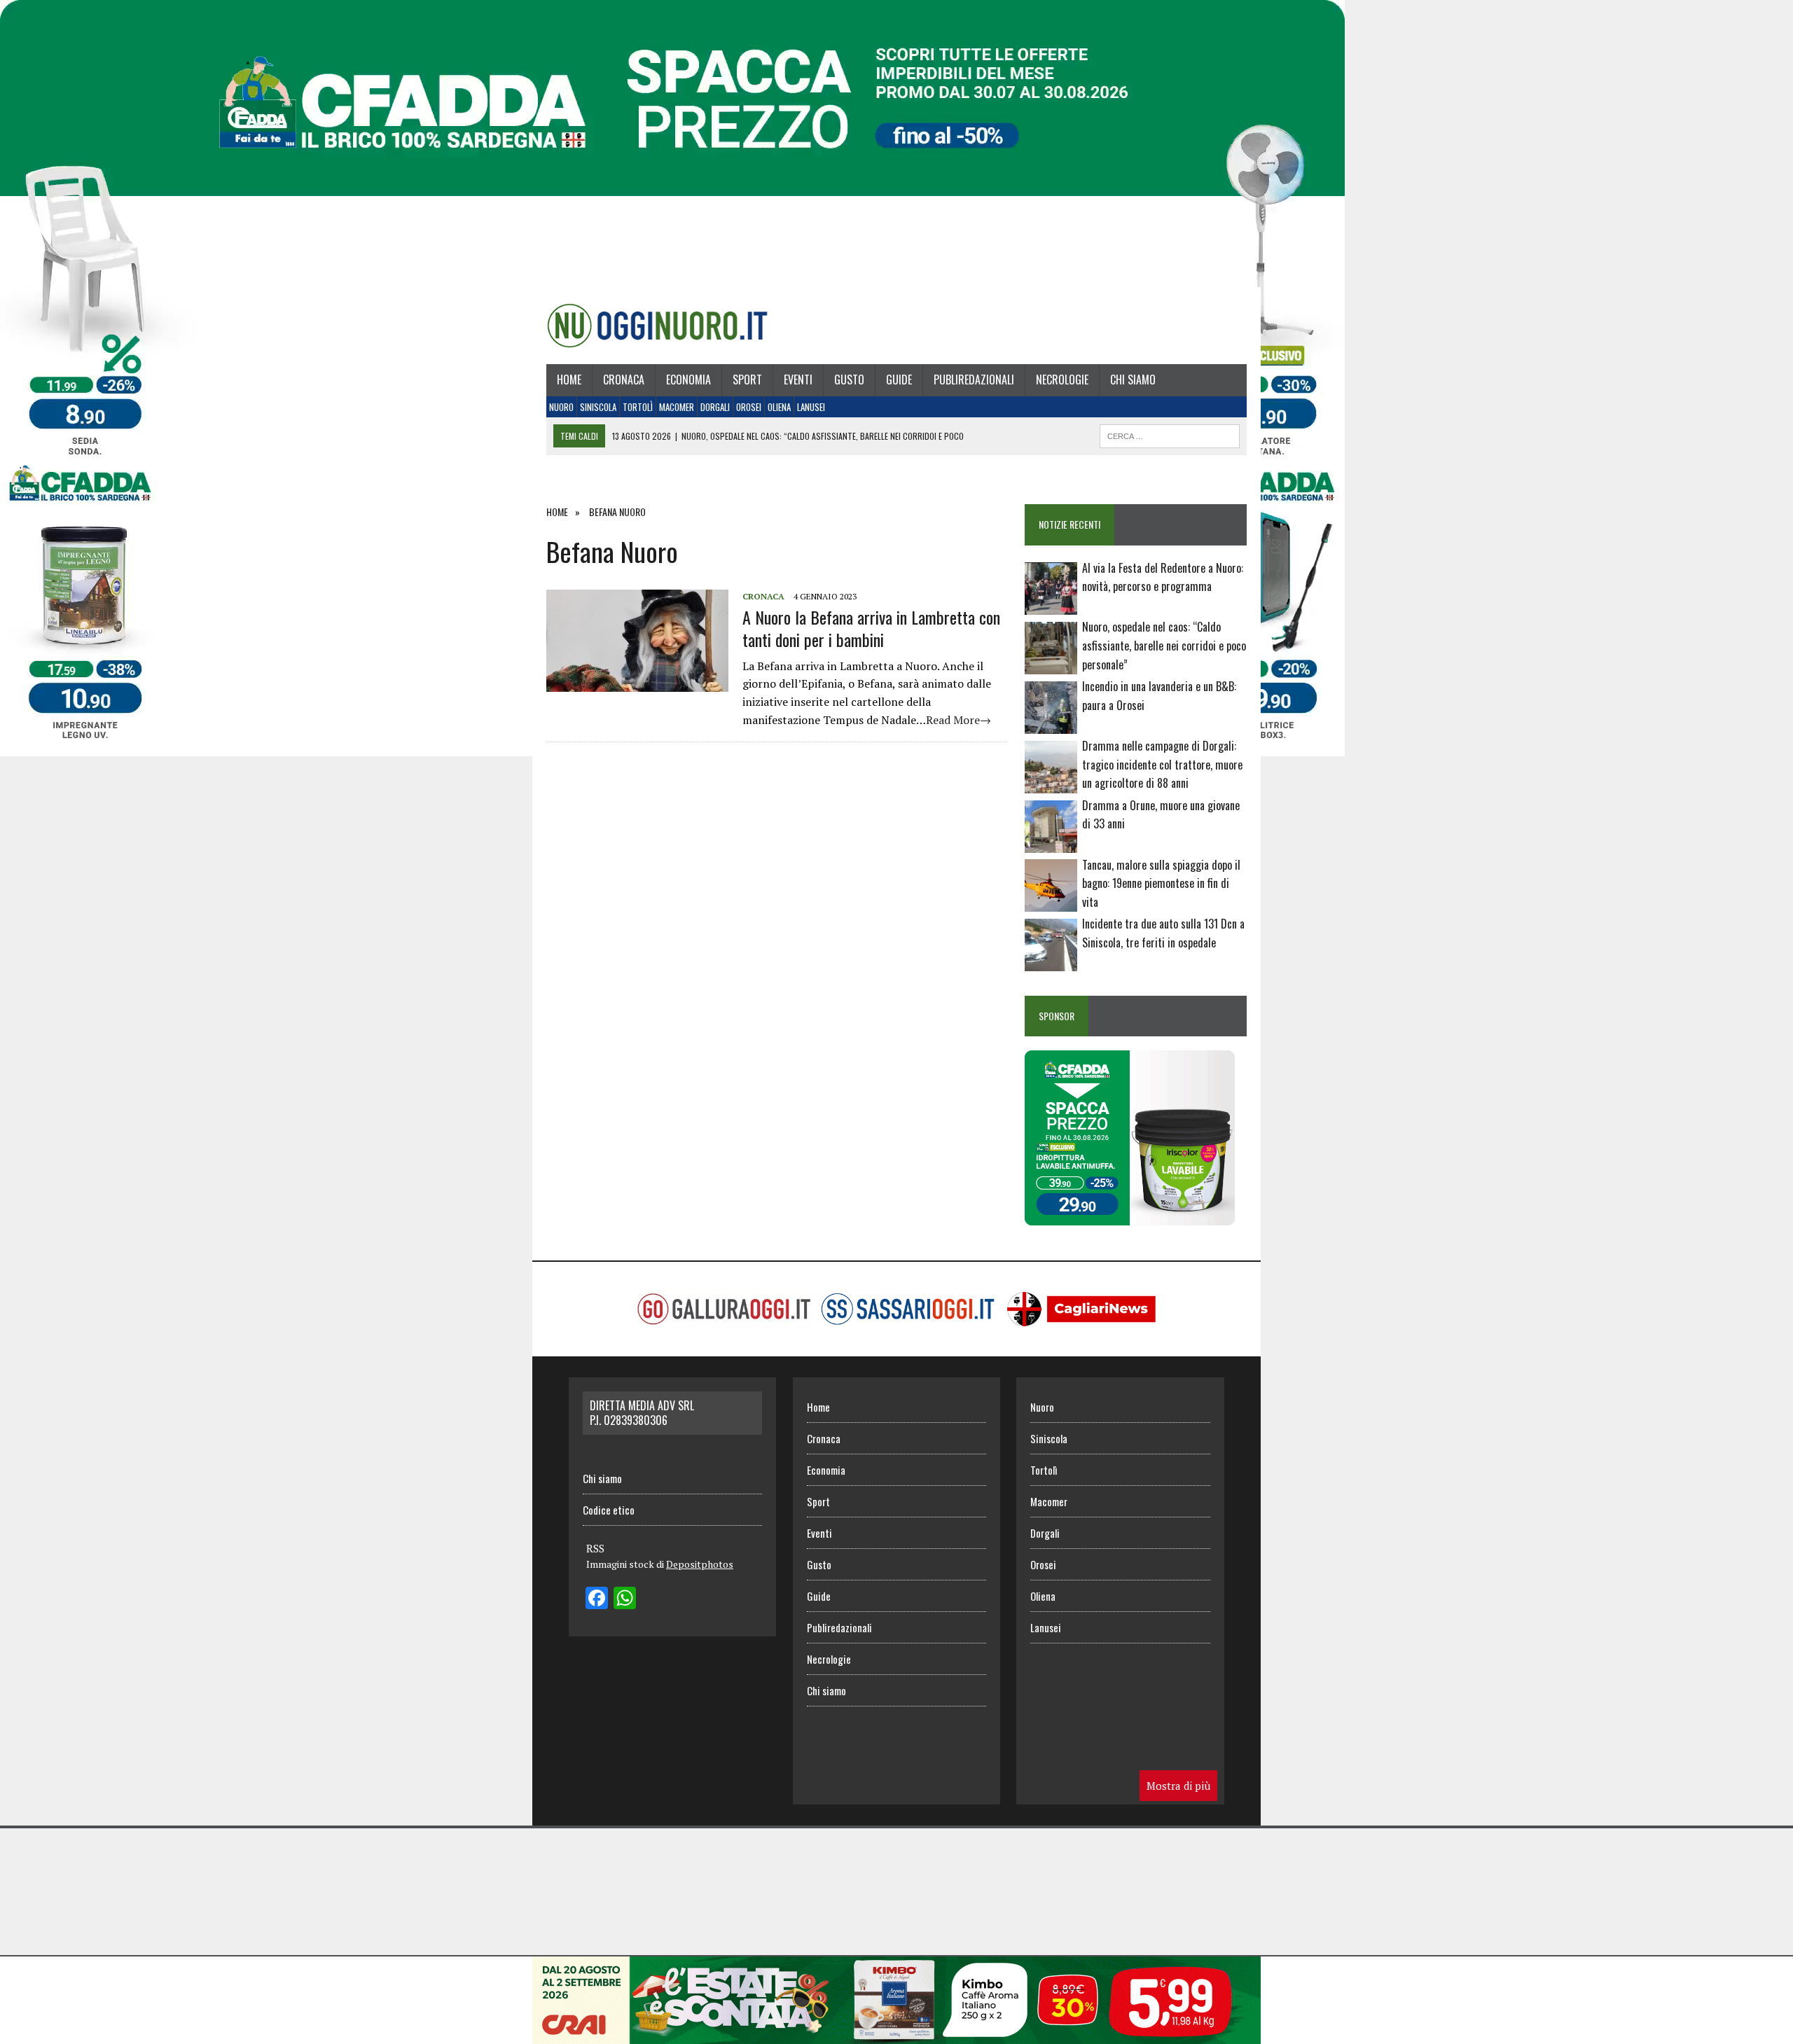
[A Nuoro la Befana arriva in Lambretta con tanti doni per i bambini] (637, 683)
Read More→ (958, 720)
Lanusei (811, 407)
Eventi (798, 380)
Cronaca (624, 380)
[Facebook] (597, 1599)
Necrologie (1062, 380)
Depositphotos (700, 1564)
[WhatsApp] (625, 1599)
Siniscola (598, 407)
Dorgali (715, 407)
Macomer (677, 407)
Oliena (779, 407)
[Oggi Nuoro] (657, 326)
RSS (595, 1548)
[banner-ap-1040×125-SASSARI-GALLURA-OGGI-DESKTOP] (896, 2034)
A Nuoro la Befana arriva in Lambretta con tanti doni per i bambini (871, 628)
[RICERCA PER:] (1170, 434)
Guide (899, 380)
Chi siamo (1133, 380)
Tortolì (638, 407)
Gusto (849, 380)
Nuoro (561, 407)
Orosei (749, 407)
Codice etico (609, 1510)
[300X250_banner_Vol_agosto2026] (1130, 1216)
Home (569, 380)
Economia (688, 380)
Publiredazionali (974, 380)
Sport (747, 380)
